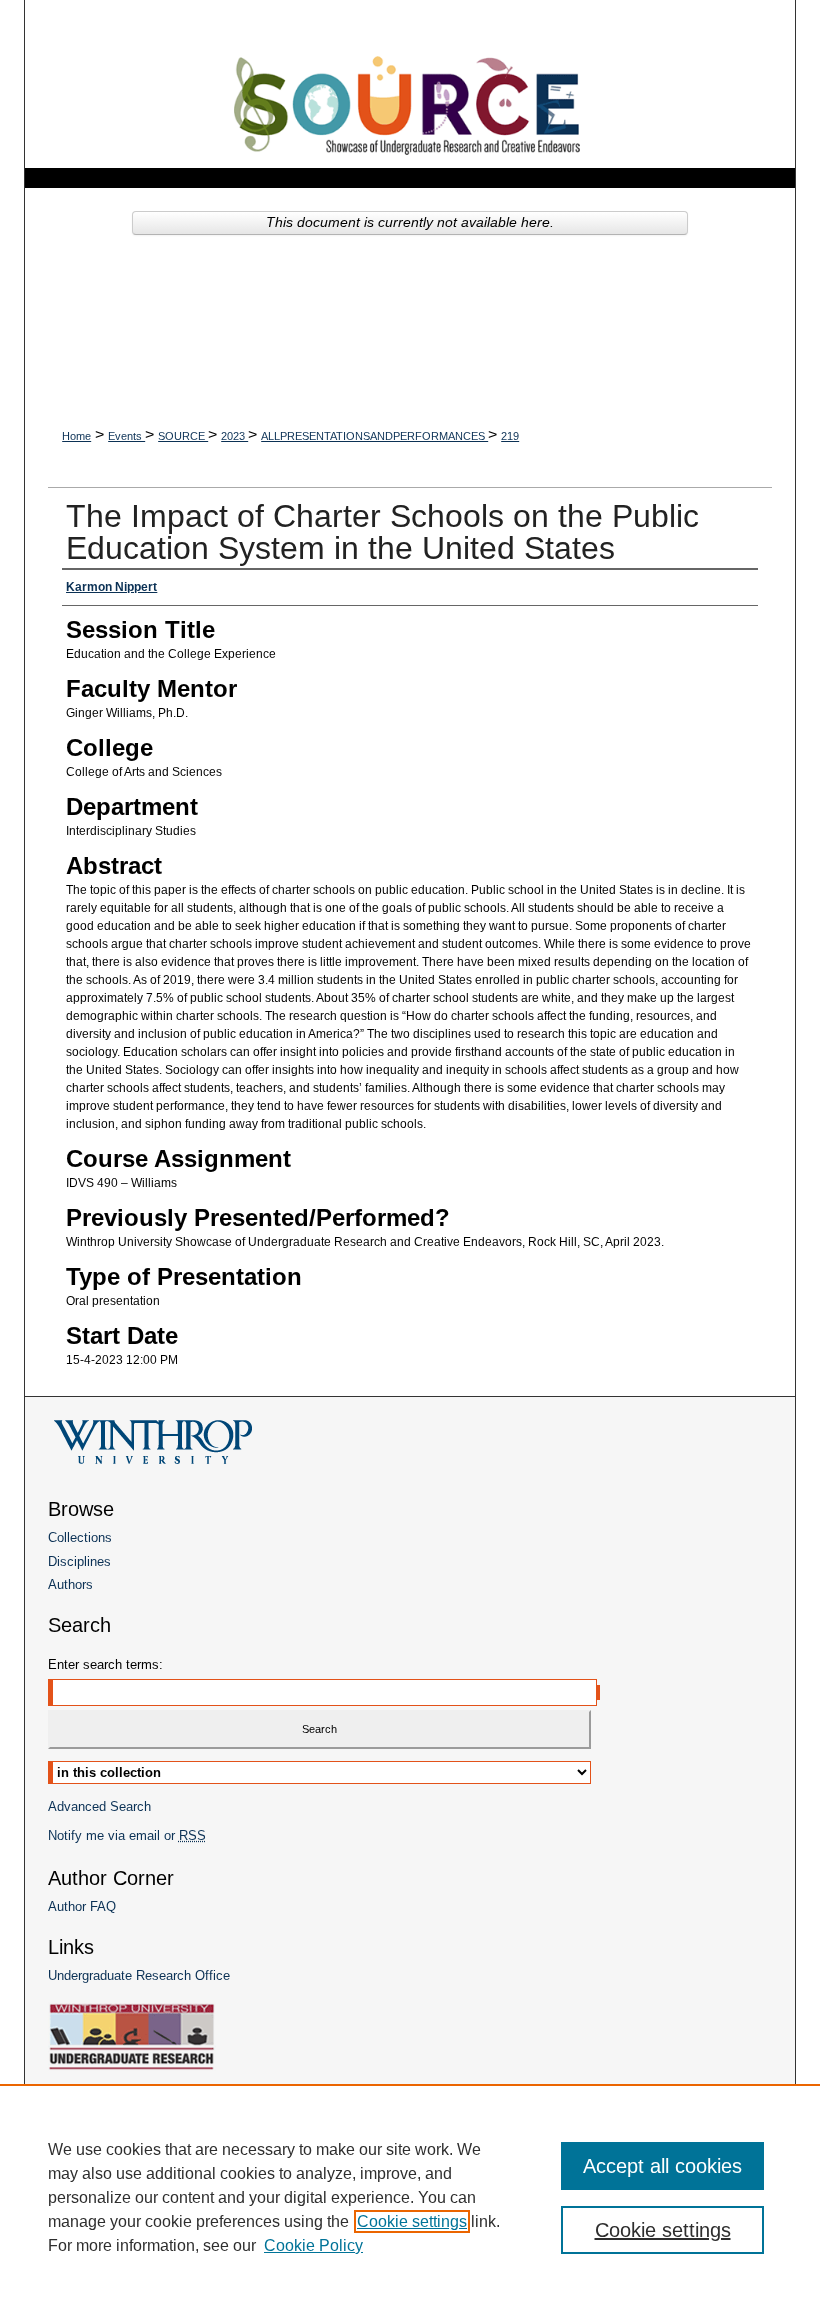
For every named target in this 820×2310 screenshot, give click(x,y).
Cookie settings (412, 2221)
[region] (410, 2197)
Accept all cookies (662, 2166)
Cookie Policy (313, 2245)
